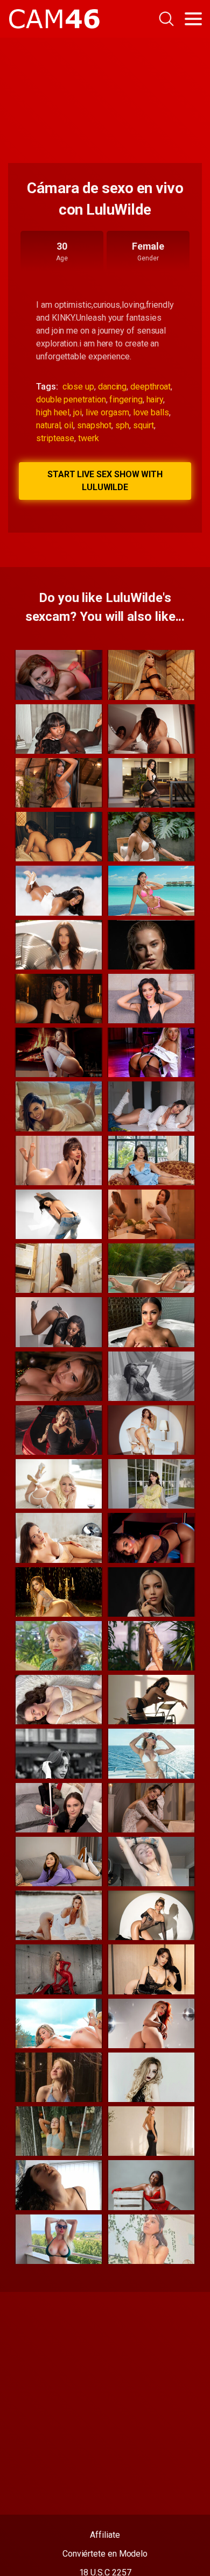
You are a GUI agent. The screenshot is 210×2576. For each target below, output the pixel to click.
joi (78, 412)
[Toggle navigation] (193, 19)
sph (122, 425)
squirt (144, 425)
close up (78, 387)
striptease (55, 438)
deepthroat (150, 387)
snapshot (94, 425)
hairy (155, 399)
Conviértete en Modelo (105, 2554)
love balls (151, 412)
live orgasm (107, 412)
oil (69, 425)
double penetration (71, 399)
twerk (89, 438)
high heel (53, 412)
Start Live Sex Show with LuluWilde (105, 481)
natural (48, 425)
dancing (112, 387)
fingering (126, 399)
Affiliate (105, 2535)
